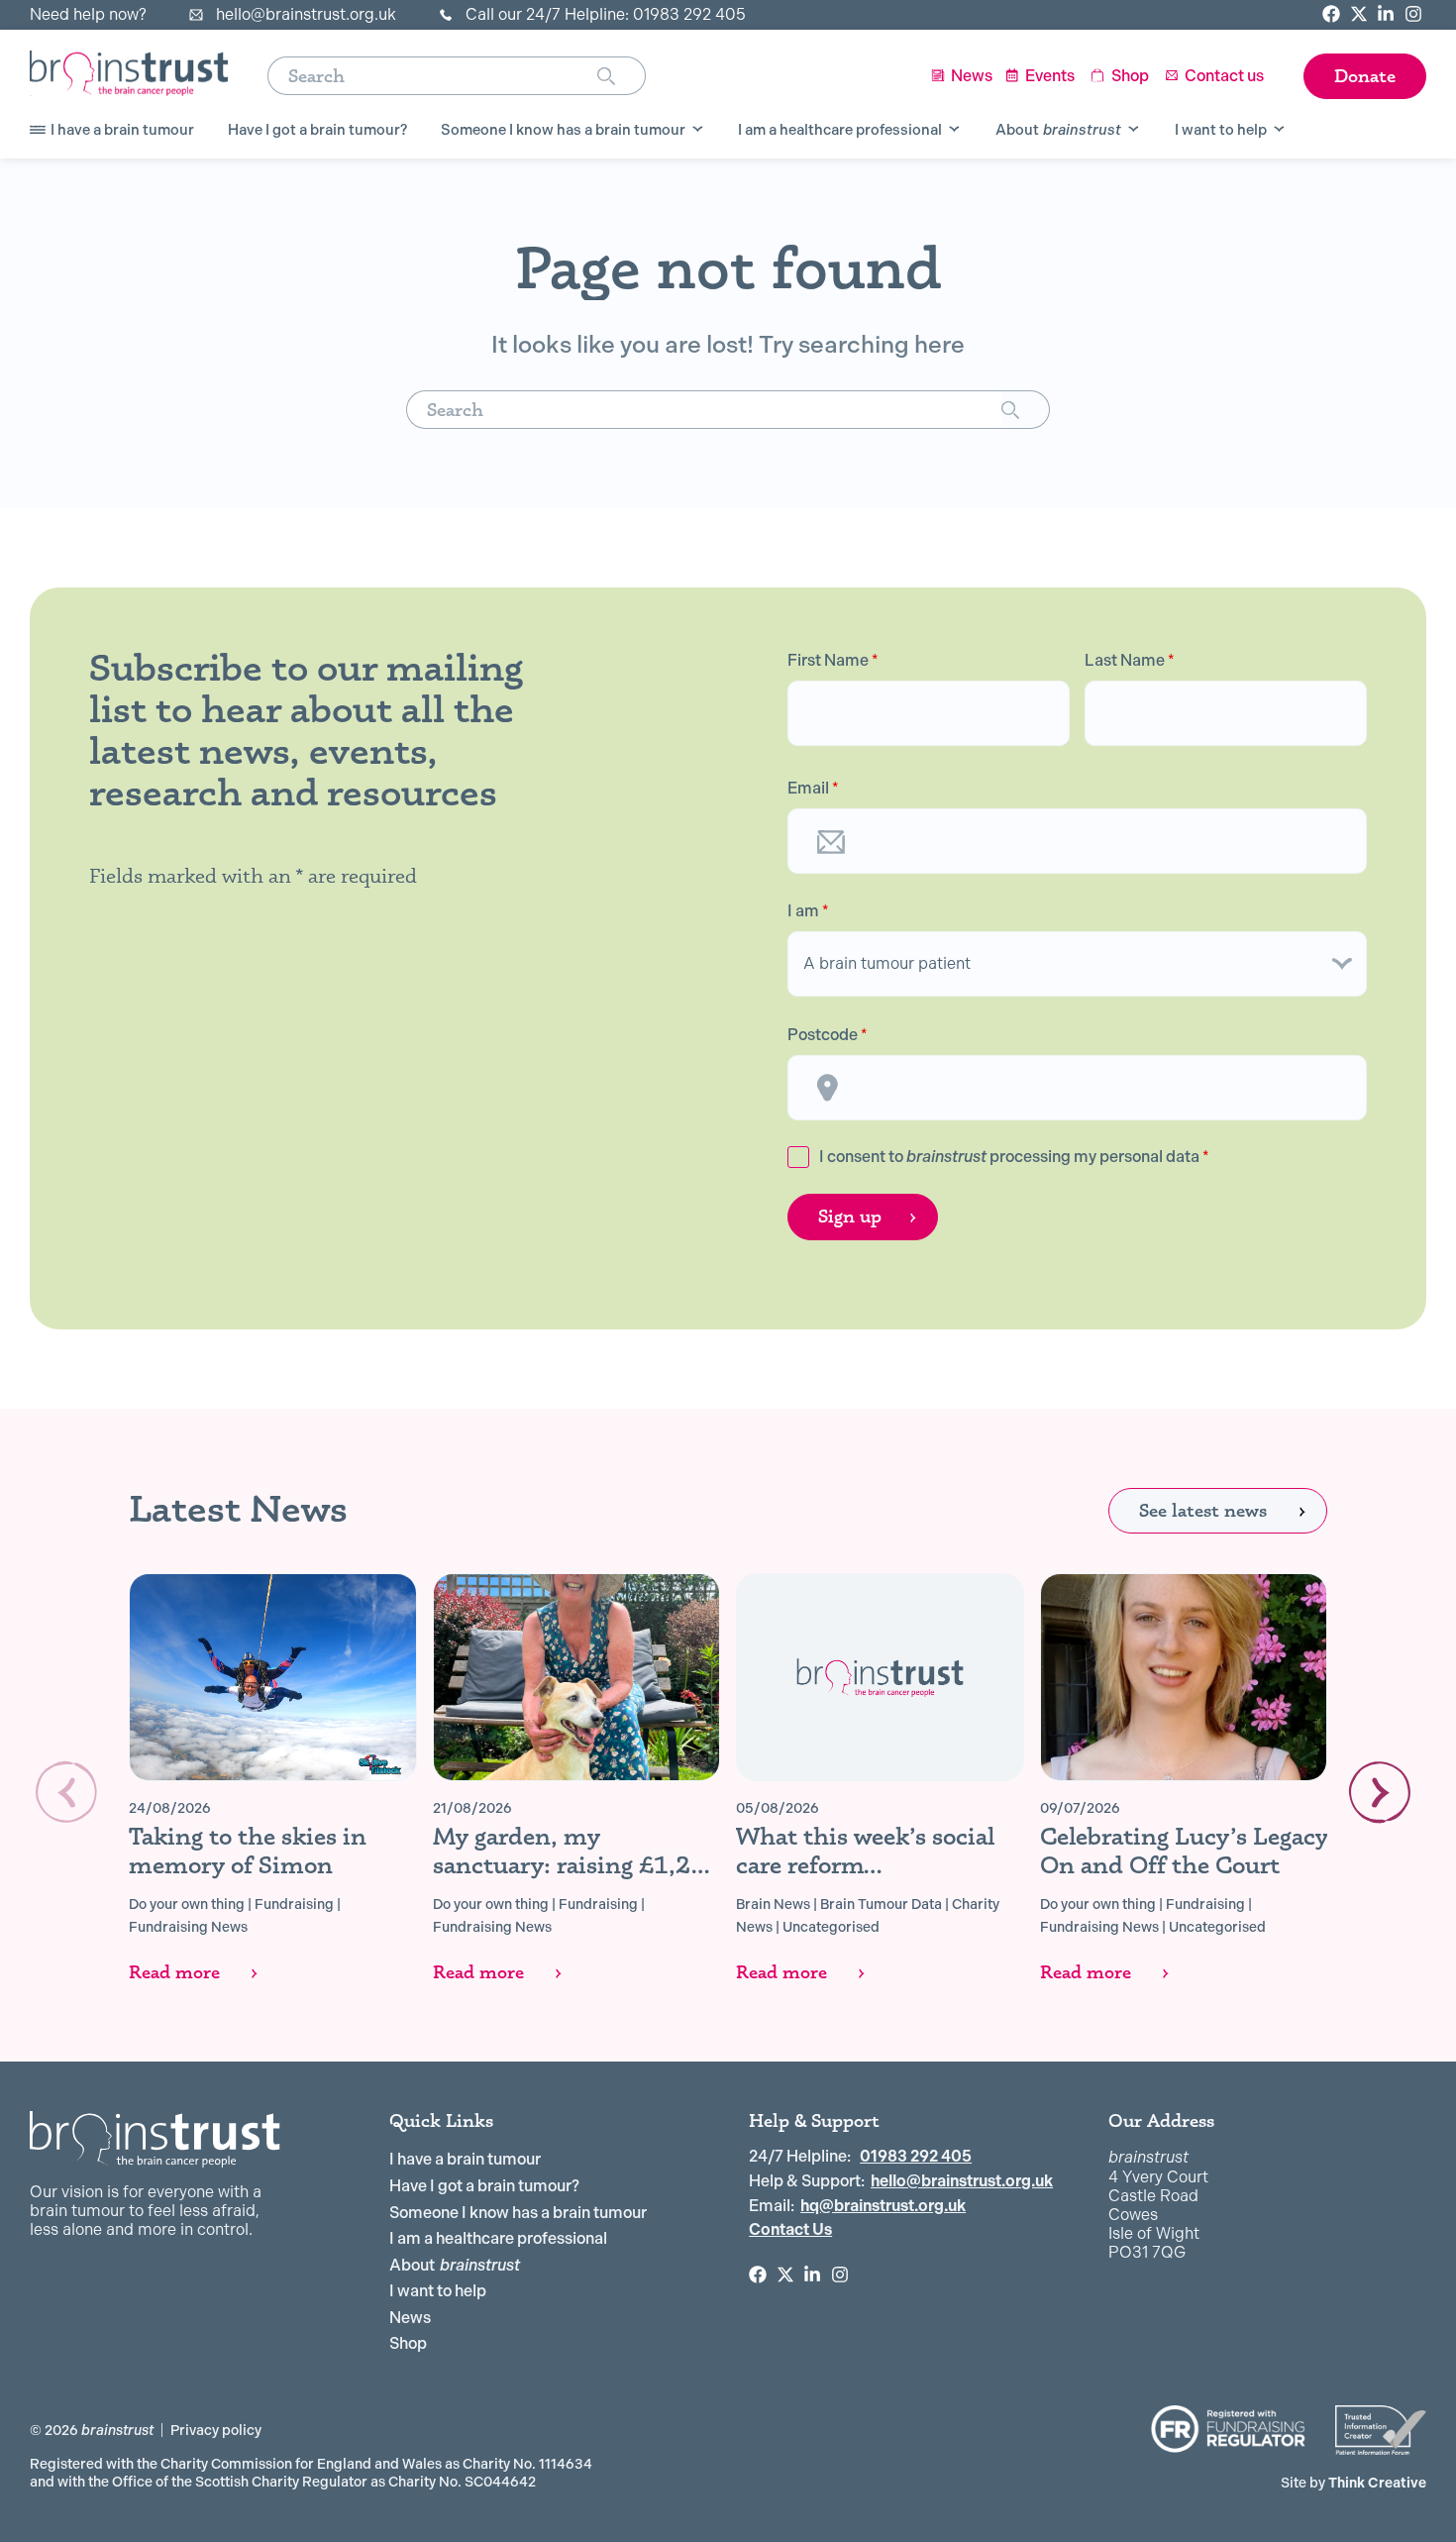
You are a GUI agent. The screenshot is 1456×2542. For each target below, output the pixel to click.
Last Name (1130, 661)
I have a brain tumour (465, 2159)
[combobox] (432, 76)
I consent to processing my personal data (1014, 1157)
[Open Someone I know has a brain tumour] (698, 130)
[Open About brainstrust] (1134, 130)
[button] (1380, 1792)
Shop (408, 2343)
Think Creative (1353, 2483)
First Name (833, 661)
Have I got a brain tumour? (484, 2186)
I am (808, 911)
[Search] (622, 76)
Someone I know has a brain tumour (518, 2213)
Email (813, 789)
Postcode (828, 1035)
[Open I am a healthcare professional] (954, 130)
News (410, 2318)
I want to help (438, 2291)
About (455, 2265)
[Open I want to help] (1279, 130)
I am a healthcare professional (498, 2238)
